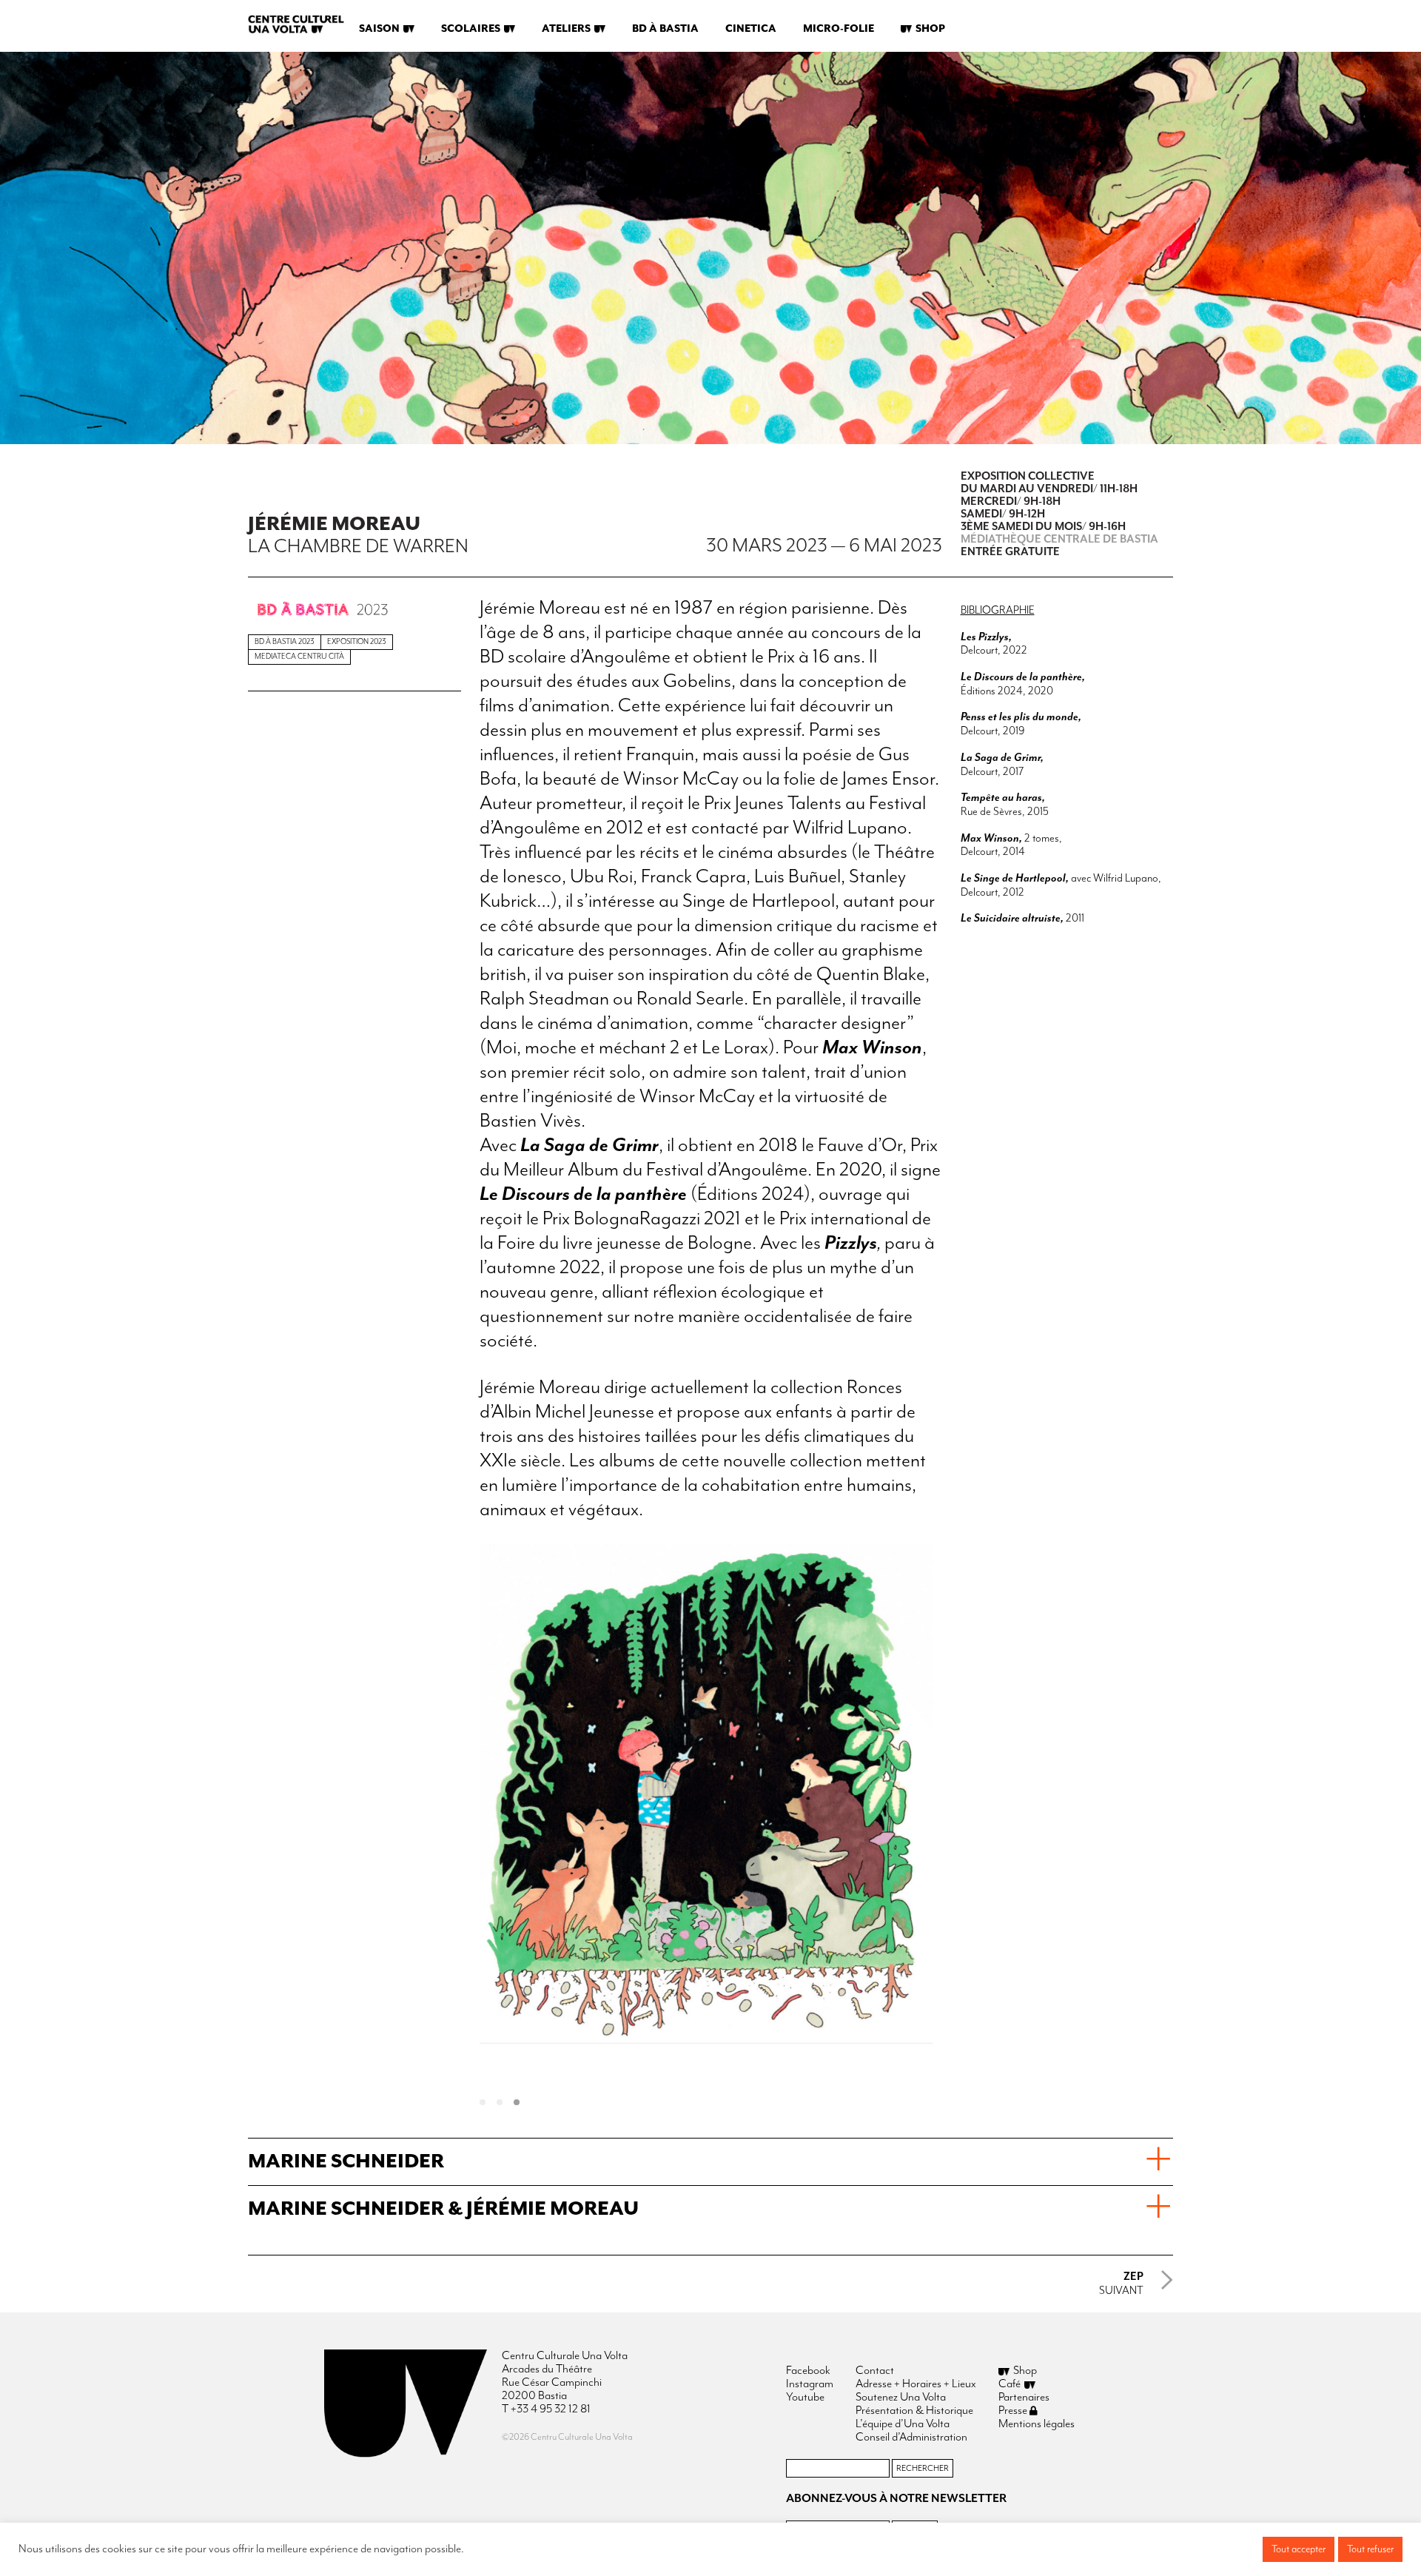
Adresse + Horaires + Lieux (916, 2384)
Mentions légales (1037, 2424)
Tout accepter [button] (1299, 2549)
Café (1010, 2384)
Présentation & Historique (914, 2411)
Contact (875, 2371)
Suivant (1121, 2284)
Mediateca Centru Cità (299, 657)
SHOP (930, 29)
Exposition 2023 (357, 642)
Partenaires (1024, 2398)
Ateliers (566, 29)
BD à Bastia (665, 29)
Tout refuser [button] (1370, 2549)
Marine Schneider (346, 2162)
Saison (379, 29)
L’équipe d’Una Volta (903, 2424)
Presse (1014, 2411)
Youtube (805, 2398)
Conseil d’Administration (911, 2438)
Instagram (810, 2384)
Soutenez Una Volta (901, 2398)
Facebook (808, 2371)
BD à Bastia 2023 (285, 642)
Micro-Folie (839, 29)
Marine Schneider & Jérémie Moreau (443, 2209)
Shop (1025, 2371)
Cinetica (751, 29)
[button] (488, 2103)
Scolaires (471, 29)
